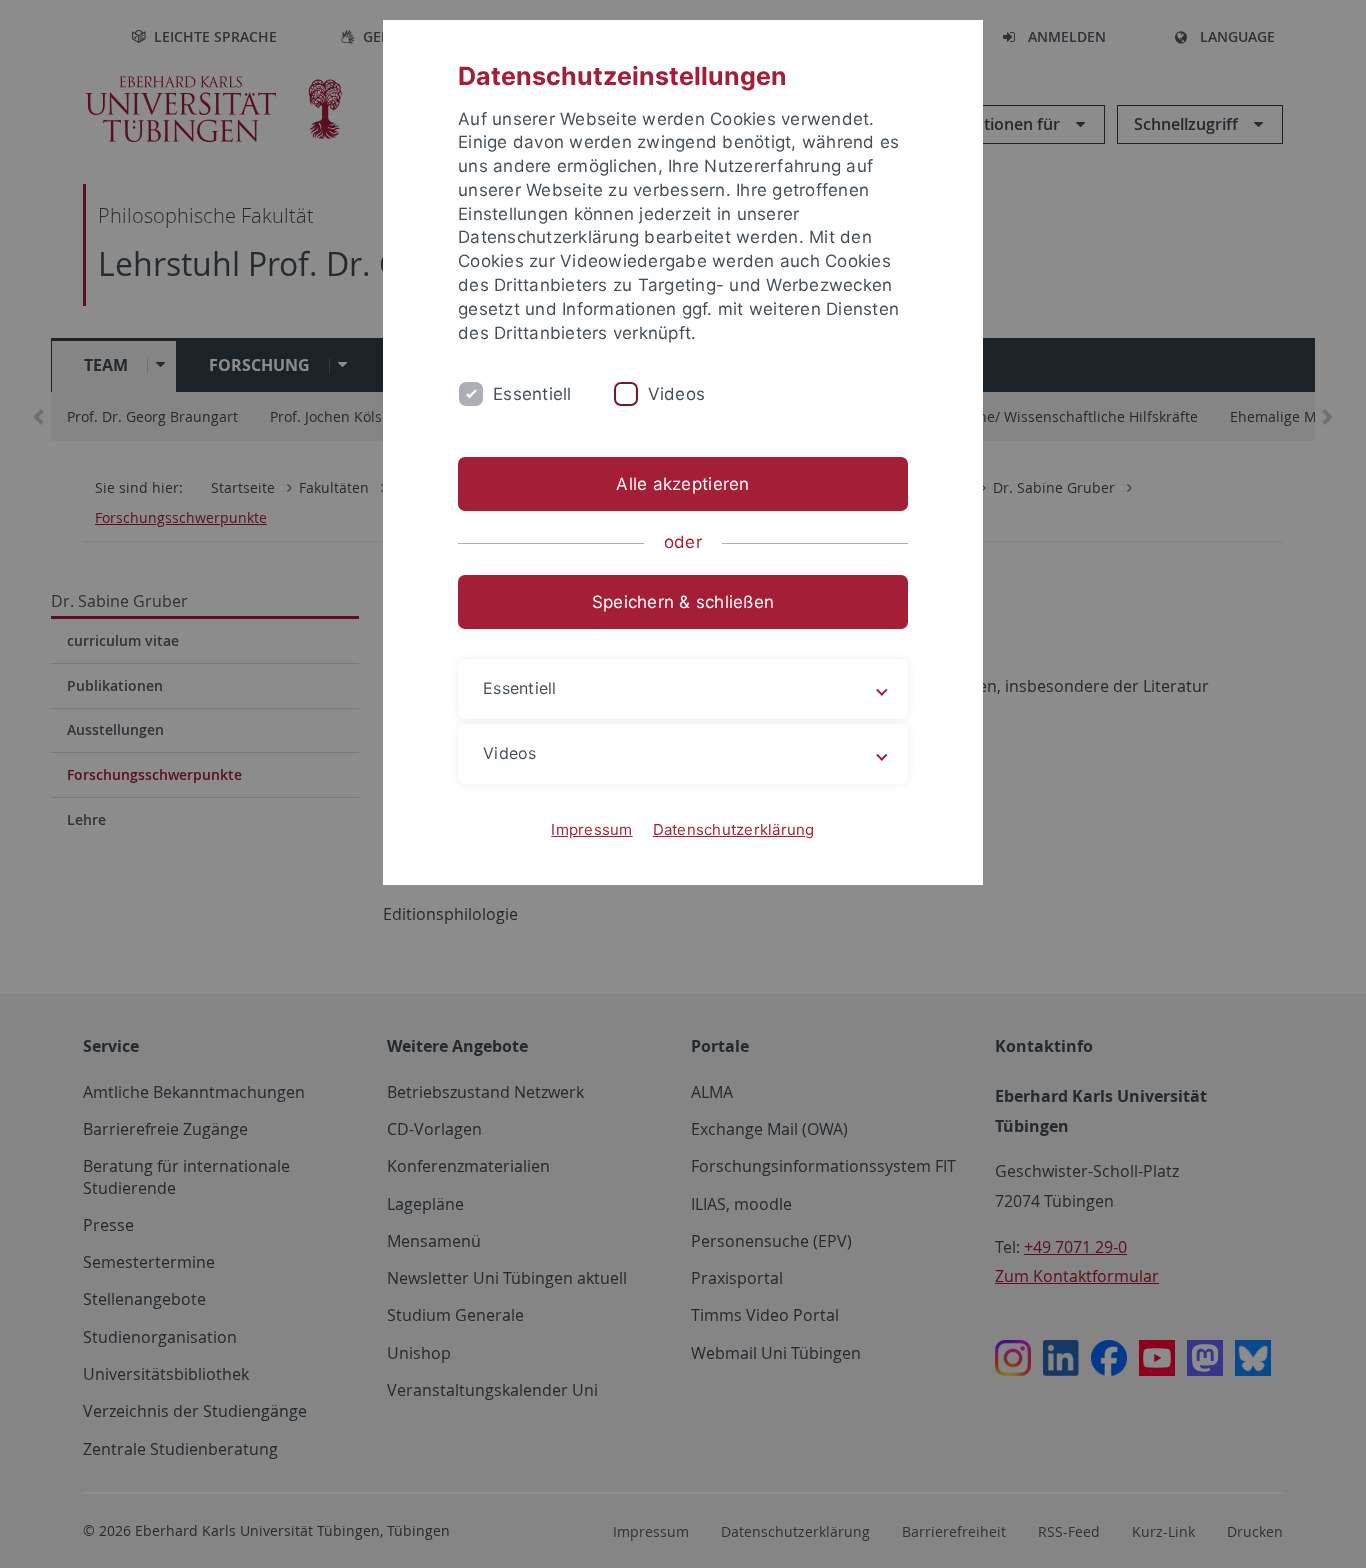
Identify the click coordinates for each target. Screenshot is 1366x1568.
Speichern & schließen (683, 602)
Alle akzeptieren (682, 484)
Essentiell (532, 394)
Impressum (591, 829)
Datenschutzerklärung (734, 829)
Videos (677, 394)
